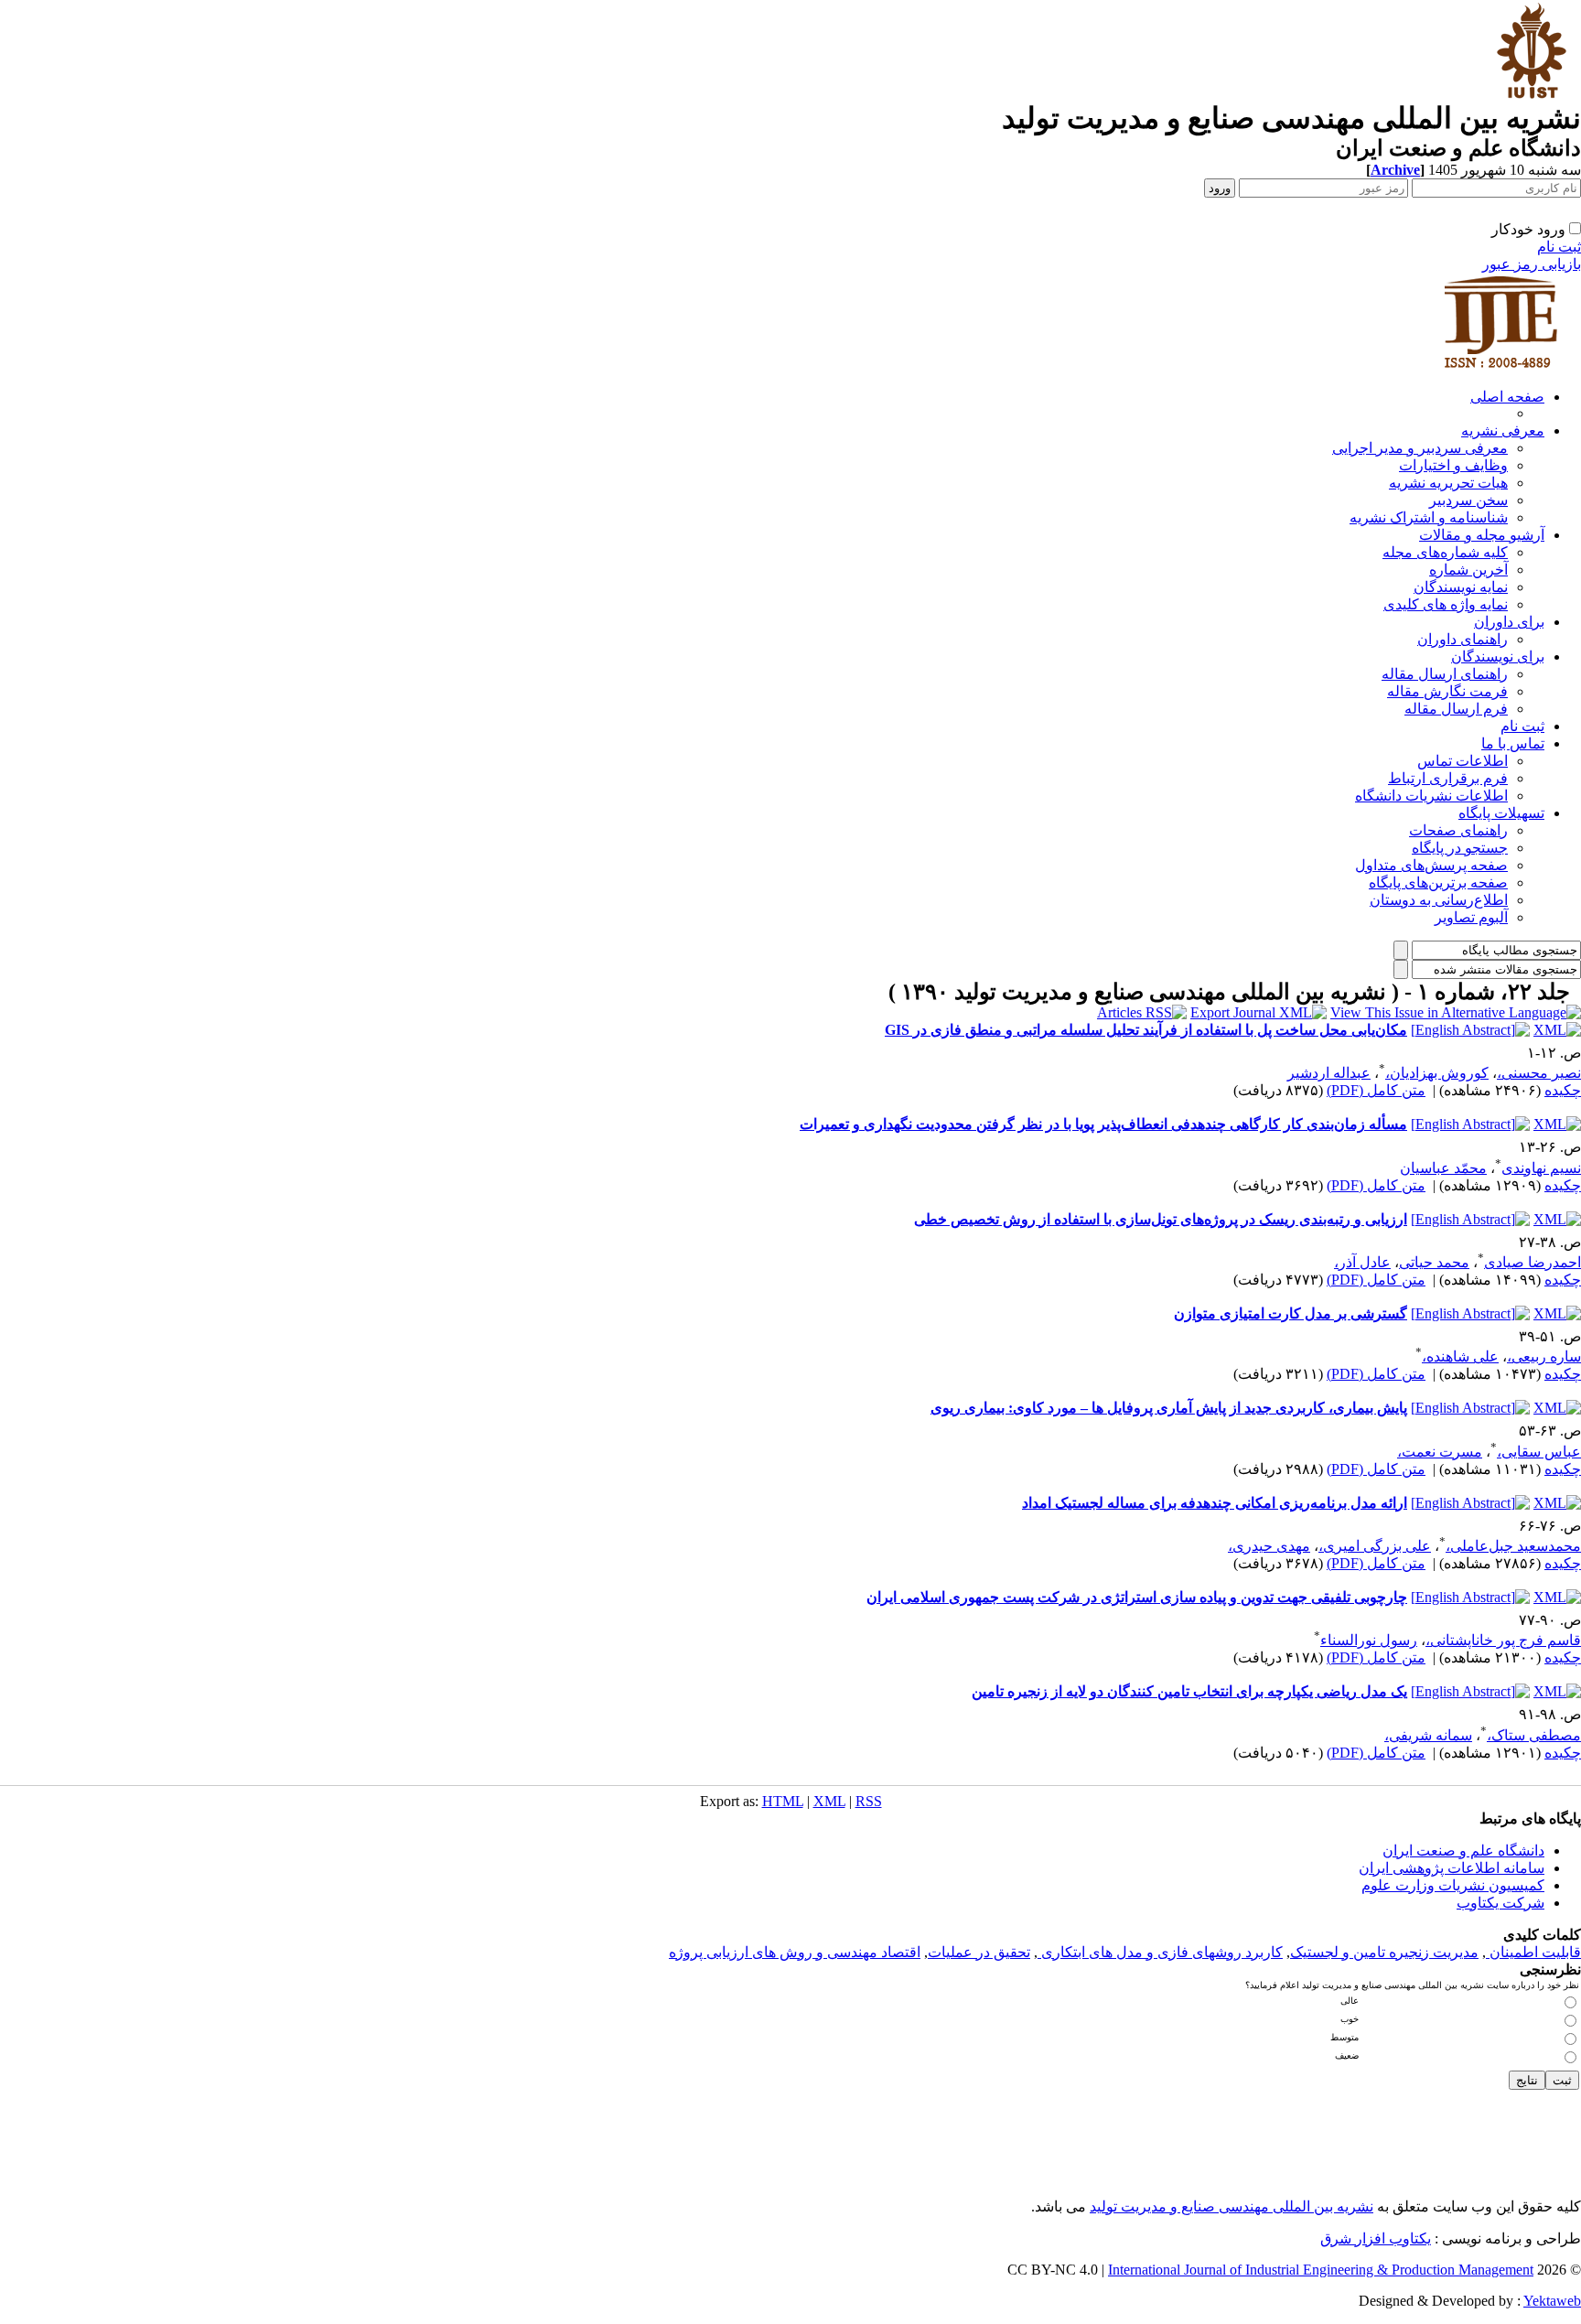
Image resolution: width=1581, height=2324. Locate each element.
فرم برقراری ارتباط (1448, 778)
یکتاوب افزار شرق (1376, 2238)
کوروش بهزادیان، (1437, 1073)
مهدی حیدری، (1269, 1546)
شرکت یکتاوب (1500, 1903)
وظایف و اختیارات (1453, 465)
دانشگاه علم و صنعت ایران (1463, 1851)
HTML (783, 1801)
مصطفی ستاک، (1534, 1735)
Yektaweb (1552, 2301)
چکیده (1563, 1090)
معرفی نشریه (1503, 430)
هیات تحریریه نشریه (1448, 483)
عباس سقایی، (1539, 1452)
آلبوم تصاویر (1471, 917)
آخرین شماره (1468, 570)
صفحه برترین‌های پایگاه (1438, 882)
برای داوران (1509, 622)
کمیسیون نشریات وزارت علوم (1453, 1885)
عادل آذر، (1362, 1262)
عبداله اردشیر (1329, 1073)
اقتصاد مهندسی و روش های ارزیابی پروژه (795, 1952)
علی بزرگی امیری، (1375, 1546)
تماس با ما (1513, 743)
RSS (869, 1801)
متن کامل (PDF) (1376, 1090)
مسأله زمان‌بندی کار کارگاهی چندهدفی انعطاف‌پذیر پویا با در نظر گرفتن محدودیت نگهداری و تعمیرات (1103, 1124)
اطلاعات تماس (1463, 761)
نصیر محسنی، (1539, 1073)
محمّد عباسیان (1443, 1168)
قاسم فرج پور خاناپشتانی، (1503, 1640)
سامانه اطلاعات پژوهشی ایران (1452, 1868)
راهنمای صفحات (1458, 830)
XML (829, 1801)
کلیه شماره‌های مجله (1445, 552)
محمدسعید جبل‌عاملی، (1513, 1546)
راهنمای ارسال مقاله (1445, 674)
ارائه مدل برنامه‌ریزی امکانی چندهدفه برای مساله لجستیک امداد (1215, 1503)
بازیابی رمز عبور (1532, 264)
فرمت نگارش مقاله (1447, 691)
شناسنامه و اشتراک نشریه (1429, 517)
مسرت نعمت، (1440, 1452)
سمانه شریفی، (1428, 1735)
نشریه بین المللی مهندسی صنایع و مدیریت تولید (1231, 2206)
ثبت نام (1559, 247)
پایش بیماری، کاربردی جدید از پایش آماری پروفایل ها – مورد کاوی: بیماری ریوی (1169, 1408)
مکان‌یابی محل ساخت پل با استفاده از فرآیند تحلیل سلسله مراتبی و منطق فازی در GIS (1146, 1030)
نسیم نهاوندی (1541, 1168)
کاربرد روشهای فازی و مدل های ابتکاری (1160, 1952)
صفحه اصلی (1507, 397)
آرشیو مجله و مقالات (1482, 535)
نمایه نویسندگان (1461, 587)
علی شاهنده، (1460, 1356)
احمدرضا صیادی (1533, 1262)
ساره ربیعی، (1544, 1356)
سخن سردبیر (1468, 500)
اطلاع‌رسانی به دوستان (1439, 900)
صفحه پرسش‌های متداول (1431, 865)
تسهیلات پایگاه (1501, 813)
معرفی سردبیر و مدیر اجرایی (1420, 448)
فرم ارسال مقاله (1456, 709)
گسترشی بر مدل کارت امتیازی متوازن (1291, 1313)
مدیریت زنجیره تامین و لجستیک (1384, 1952)
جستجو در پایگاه (1460, 848)
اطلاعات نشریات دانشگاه (1431, 796)
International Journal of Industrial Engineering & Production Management (1321, 2270)
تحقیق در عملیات (979, 1952)
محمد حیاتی (1434, 1262)
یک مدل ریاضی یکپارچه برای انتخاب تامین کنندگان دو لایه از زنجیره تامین (1189, 1691)
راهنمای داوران (1463, 639)
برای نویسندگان (1498, 656)
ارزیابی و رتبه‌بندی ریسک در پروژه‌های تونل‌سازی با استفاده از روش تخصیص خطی (1161, 1219)
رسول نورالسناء (1369, 1640)
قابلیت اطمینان (1533, 1952)
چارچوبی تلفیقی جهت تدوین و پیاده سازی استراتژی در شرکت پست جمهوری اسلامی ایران (1137, 1597)
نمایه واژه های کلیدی (1446, 604)
